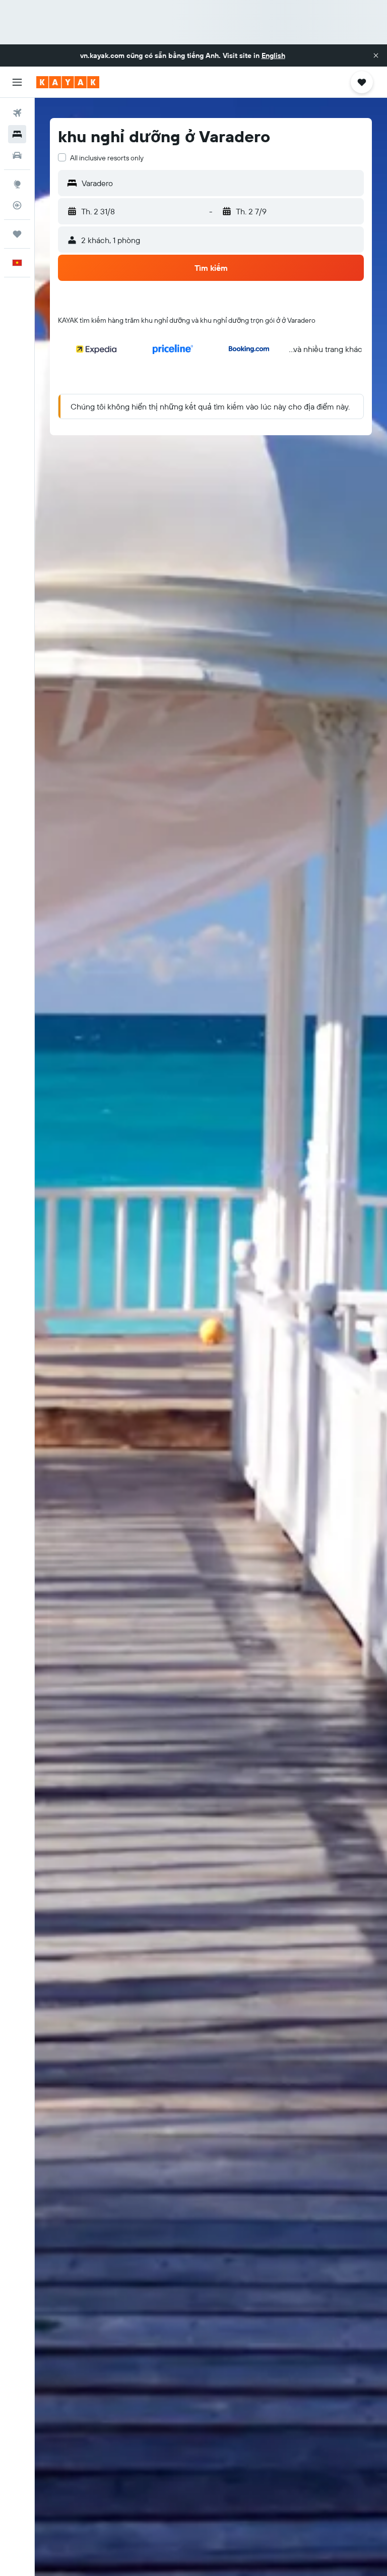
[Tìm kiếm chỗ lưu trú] (17, 134)
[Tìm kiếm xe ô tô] (17, 155)
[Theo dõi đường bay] (17, 205)
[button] (376, 55)
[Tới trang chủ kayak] (68, 82)
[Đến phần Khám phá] (17, 184)
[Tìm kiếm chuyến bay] (17, 113)
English (273, 55)
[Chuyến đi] (17, 234)
